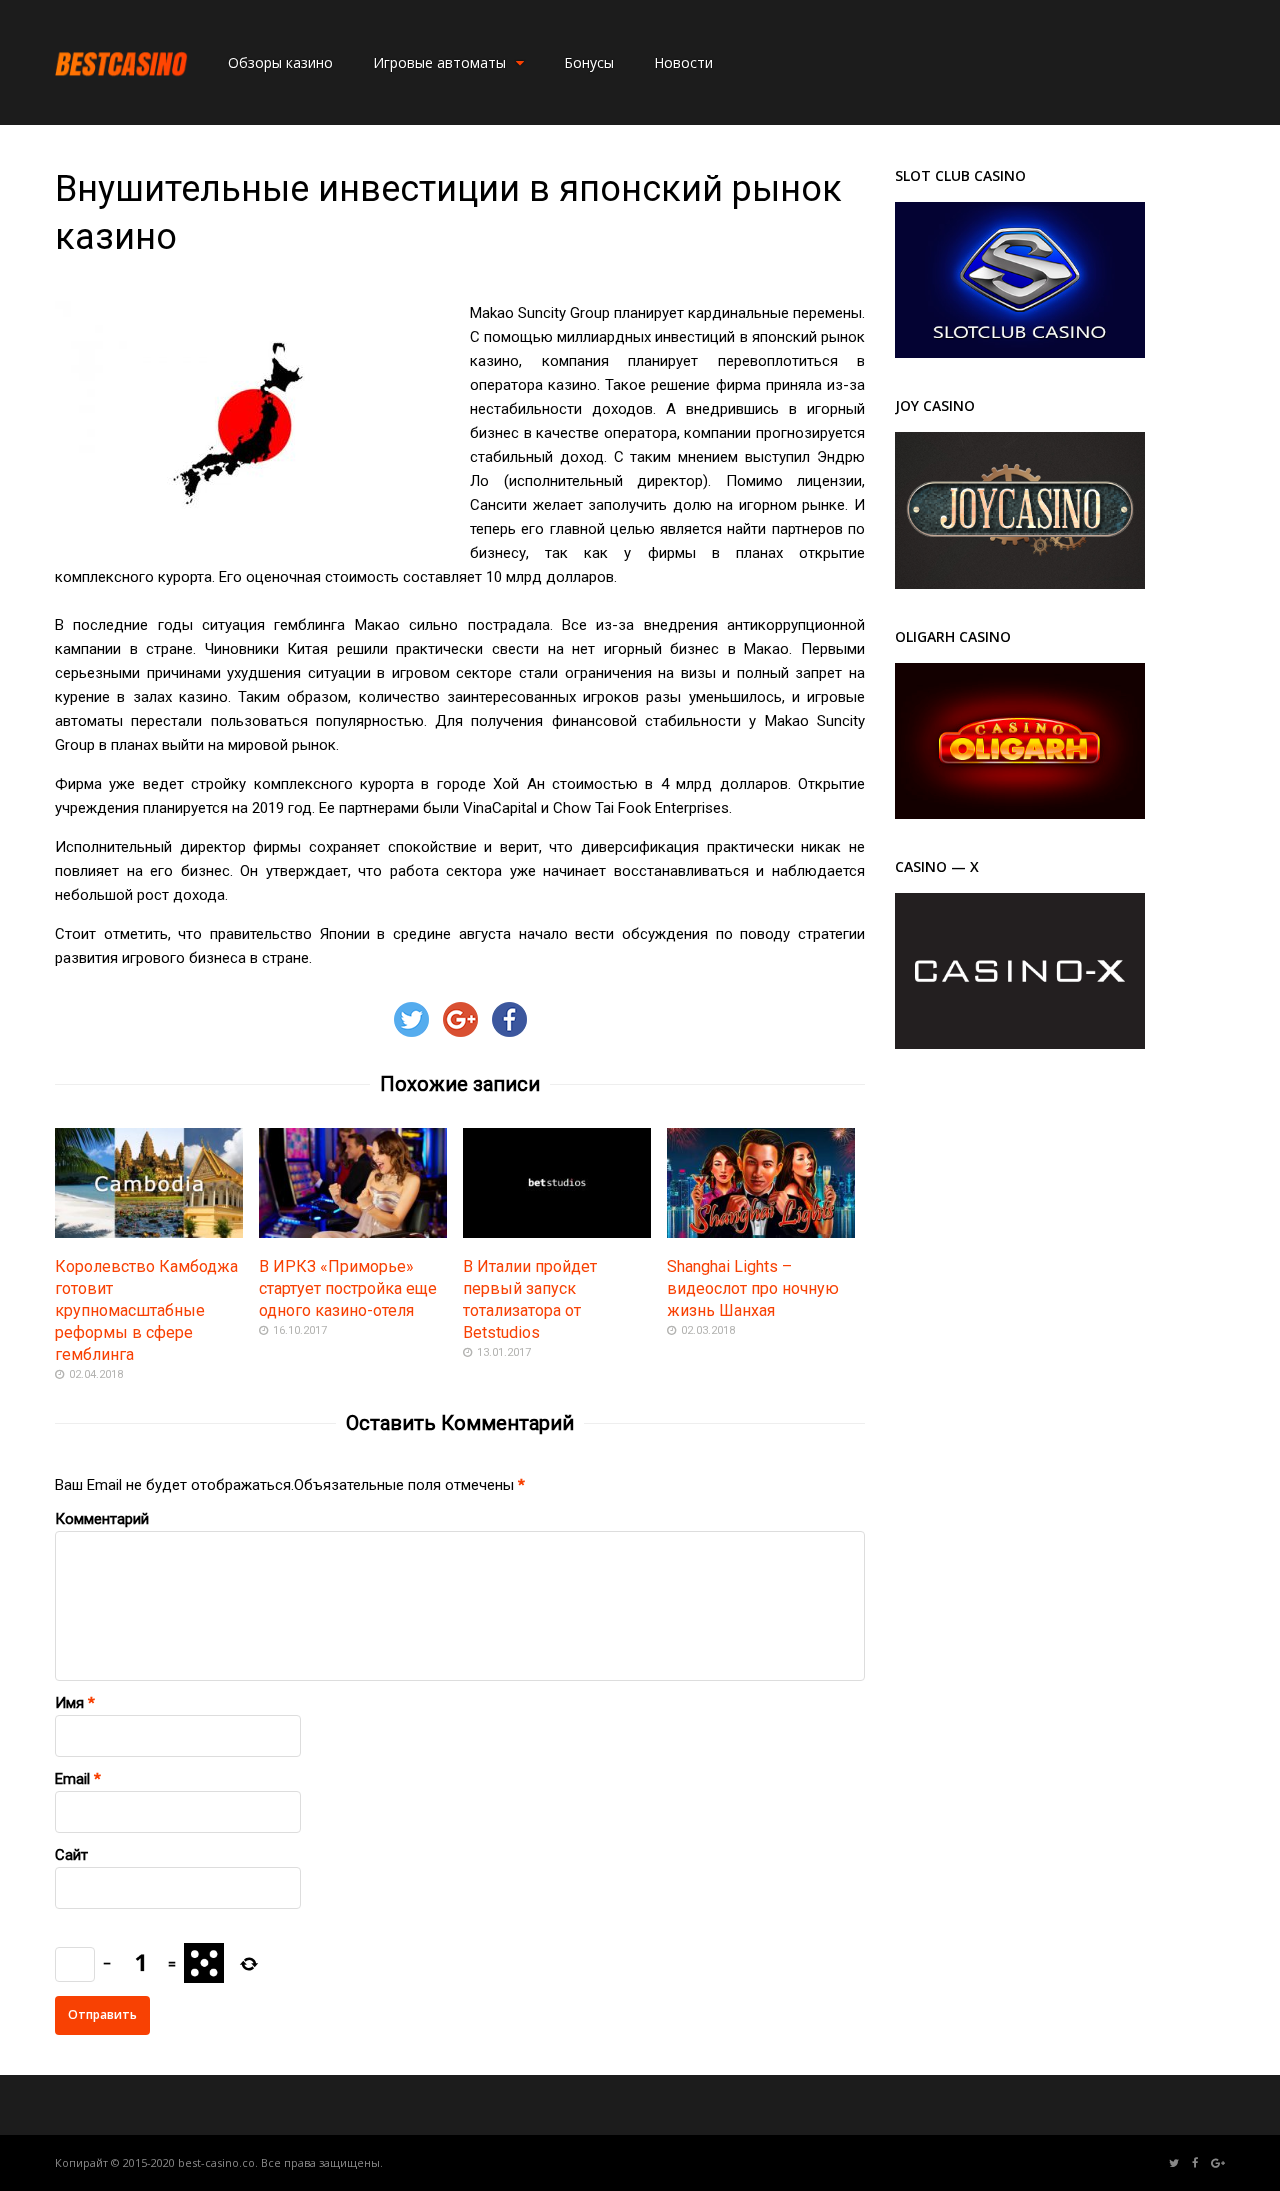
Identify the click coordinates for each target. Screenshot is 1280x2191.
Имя (69, 1703)
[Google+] (1218, 2163)
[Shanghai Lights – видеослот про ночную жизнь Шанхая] (761, 1233)
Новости (683, 62)
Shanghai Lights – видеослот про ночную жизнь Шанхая (753, 1288)
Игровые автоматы (439, 62)
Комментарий (102, 1519)
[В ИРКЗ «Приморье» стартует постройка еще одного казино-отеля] (353, 1233)
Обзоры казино (280, 62)
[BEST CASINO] (121, 99)
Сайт (71, 1855)
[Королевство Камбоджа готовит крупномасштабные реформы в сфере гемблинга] (149, 1233)
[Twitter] (1174, 2163)
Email (72, 1779)
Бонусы (589, 62)
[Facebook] (1195, 2163)
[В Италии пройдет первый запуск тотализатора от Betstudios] (557, 1233)
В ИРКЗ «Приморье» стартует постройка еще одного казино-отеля (348, 1288)
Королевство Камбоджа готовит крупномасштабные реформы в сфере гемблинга (146, 1310)
